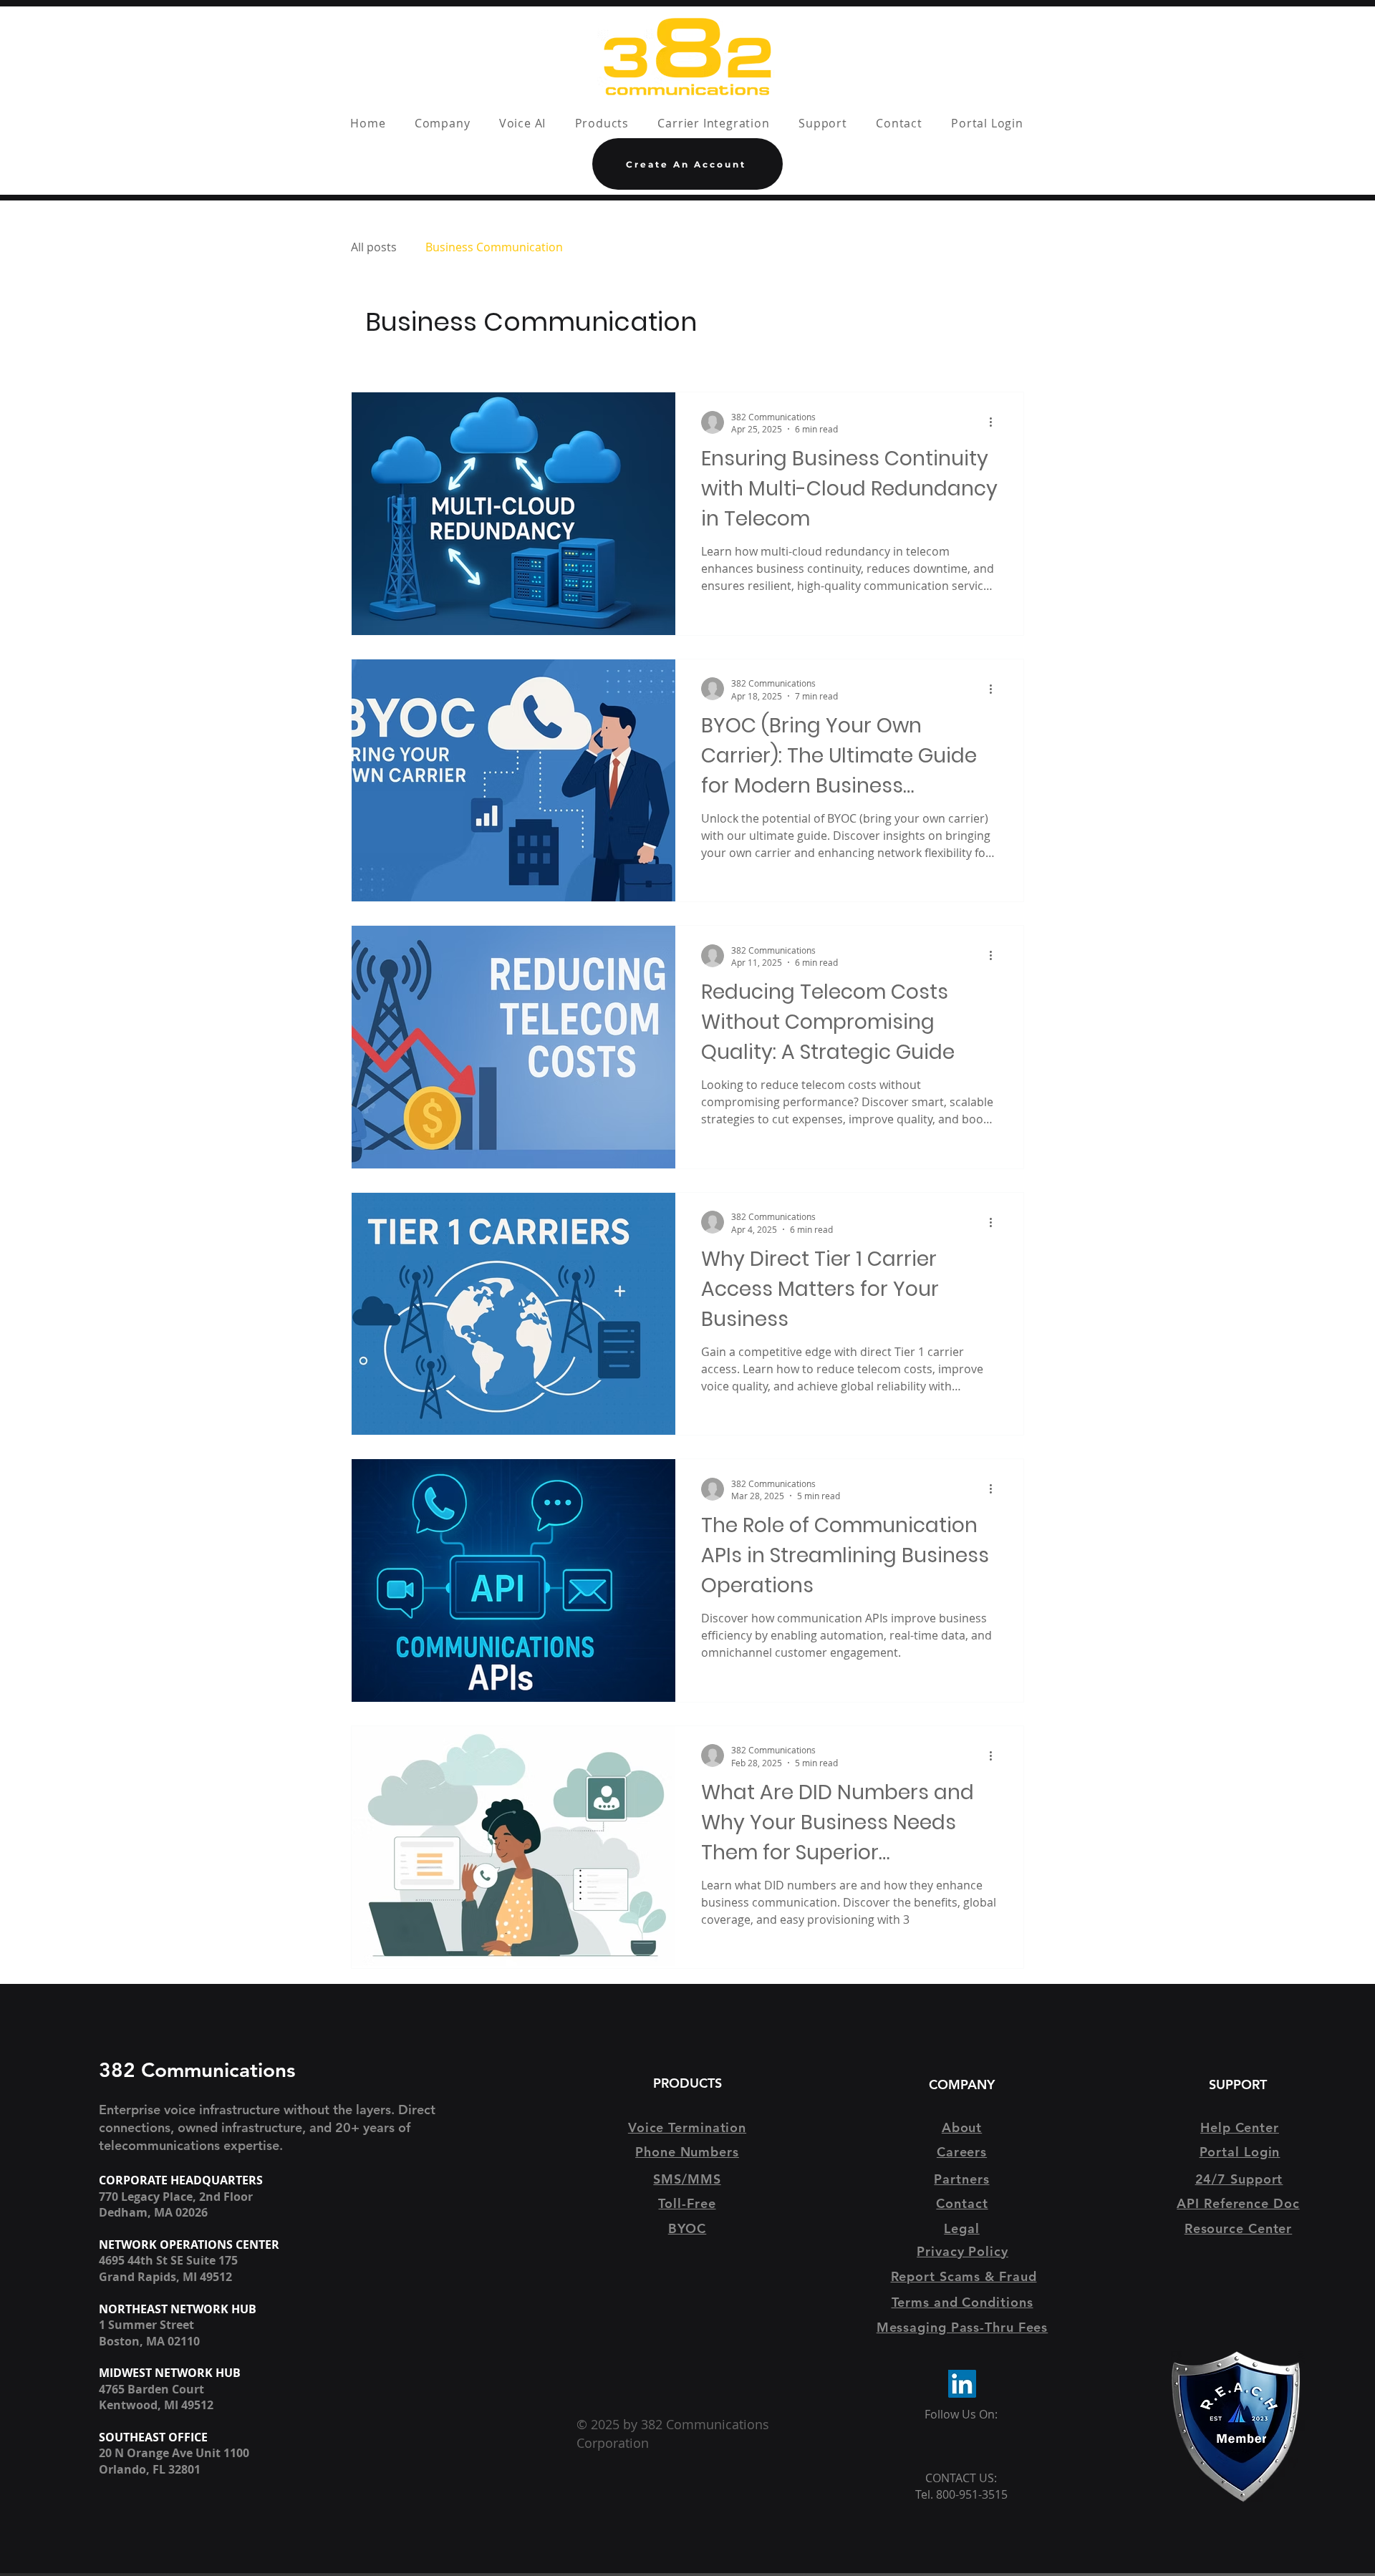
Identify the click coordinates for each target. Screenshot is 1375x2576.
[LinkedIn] (962, 2384)
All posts (374, 247)
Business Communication (494, 247)
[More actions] (995, 422)
